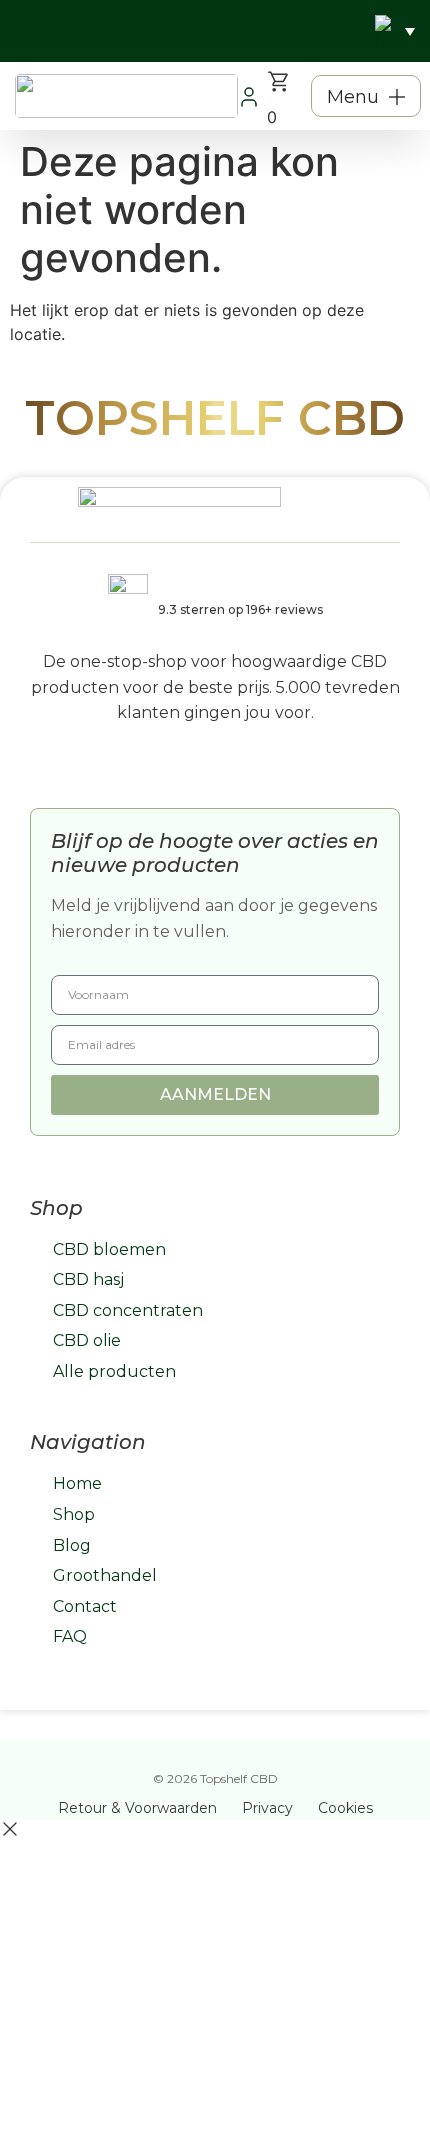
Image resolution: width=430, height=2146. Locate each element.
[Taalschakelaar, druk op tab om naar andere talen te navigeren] (395, 31)
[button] (366, 96)
